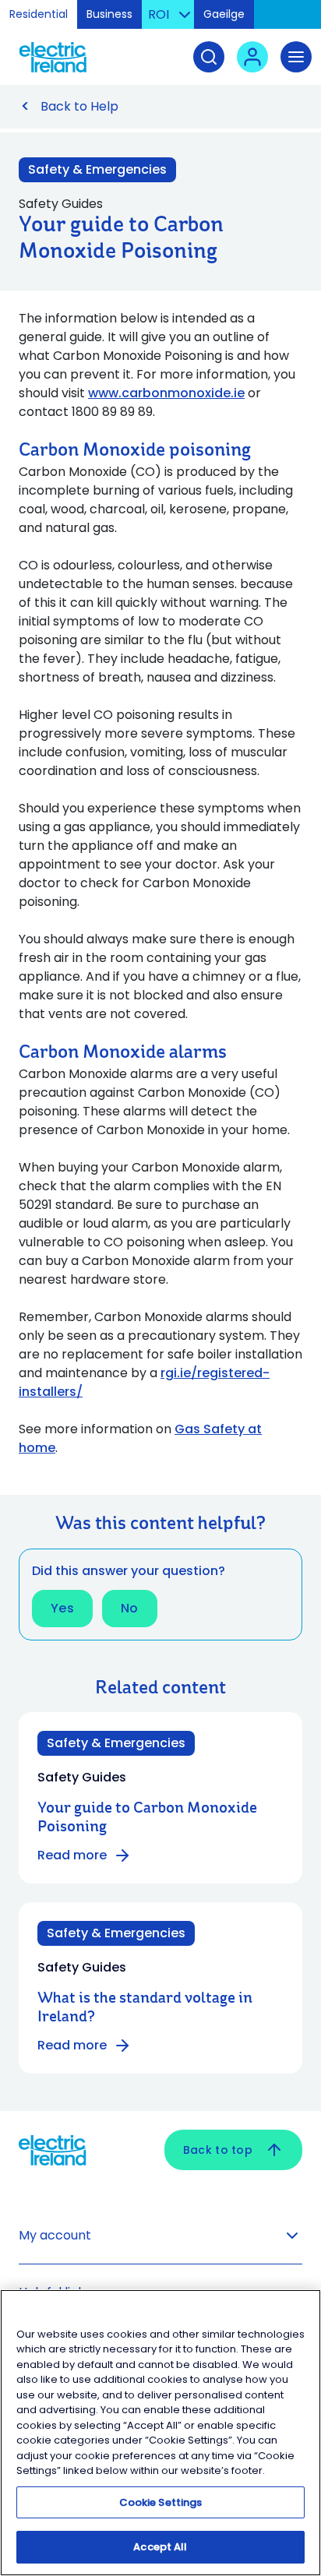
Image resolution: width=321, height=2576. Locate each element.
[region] (160, 2433)
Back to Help (79, 106)
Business (109, 14)
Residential (39, 14)
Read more (72, 1855)
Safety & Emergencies (97, 169)
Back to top (218, 2150)
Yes (62, 1608)
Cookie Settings (161, 2502)
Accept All (160, 2547)
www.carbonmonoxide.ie (166, 393)
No (130, 1608)
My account (55, 2235)
